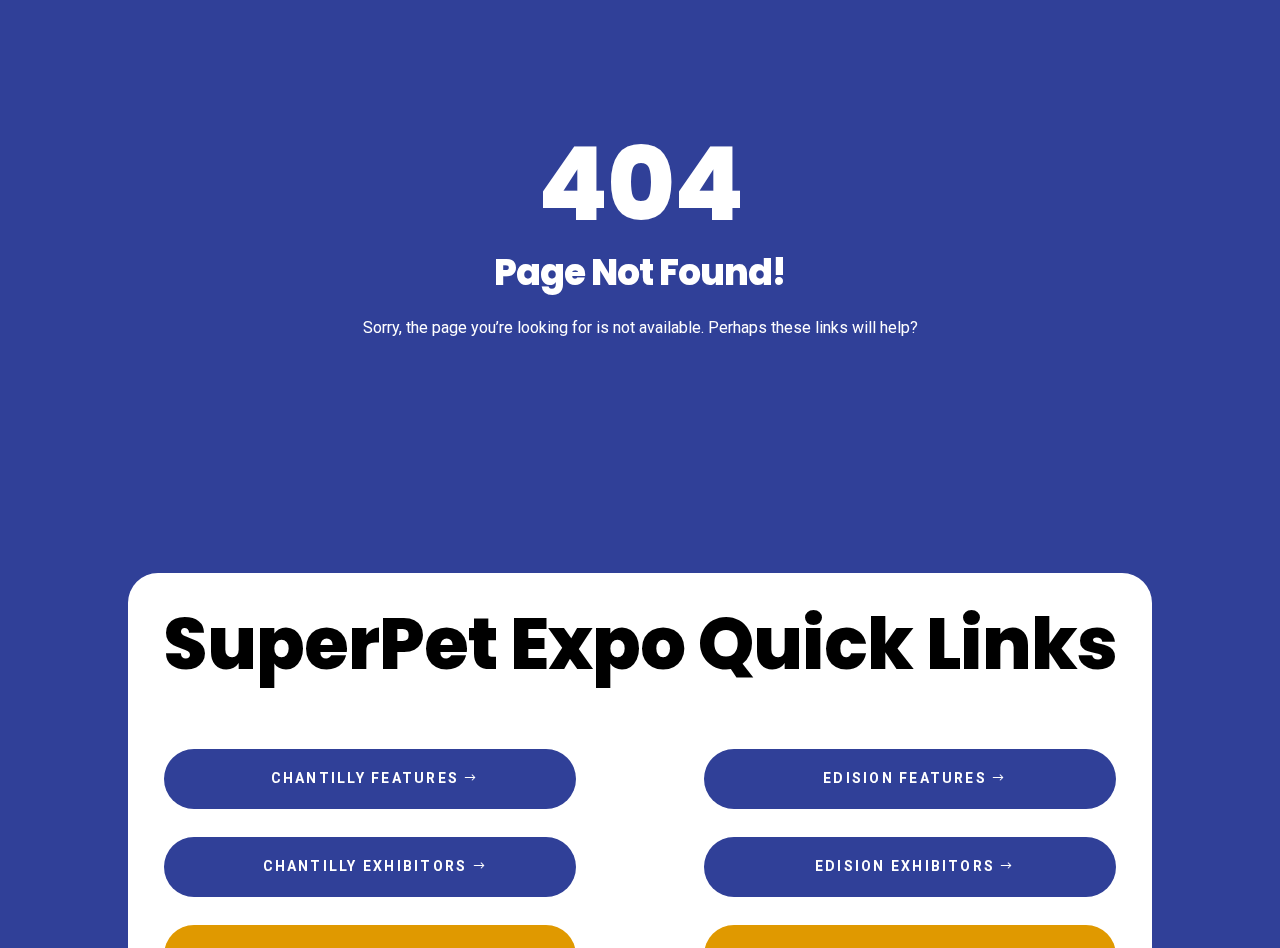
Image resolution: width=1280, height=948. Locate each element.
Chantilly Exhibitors (365, 866)
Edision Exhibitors (905, 866)
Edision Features (905, 778)
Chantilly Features (365, 778)
